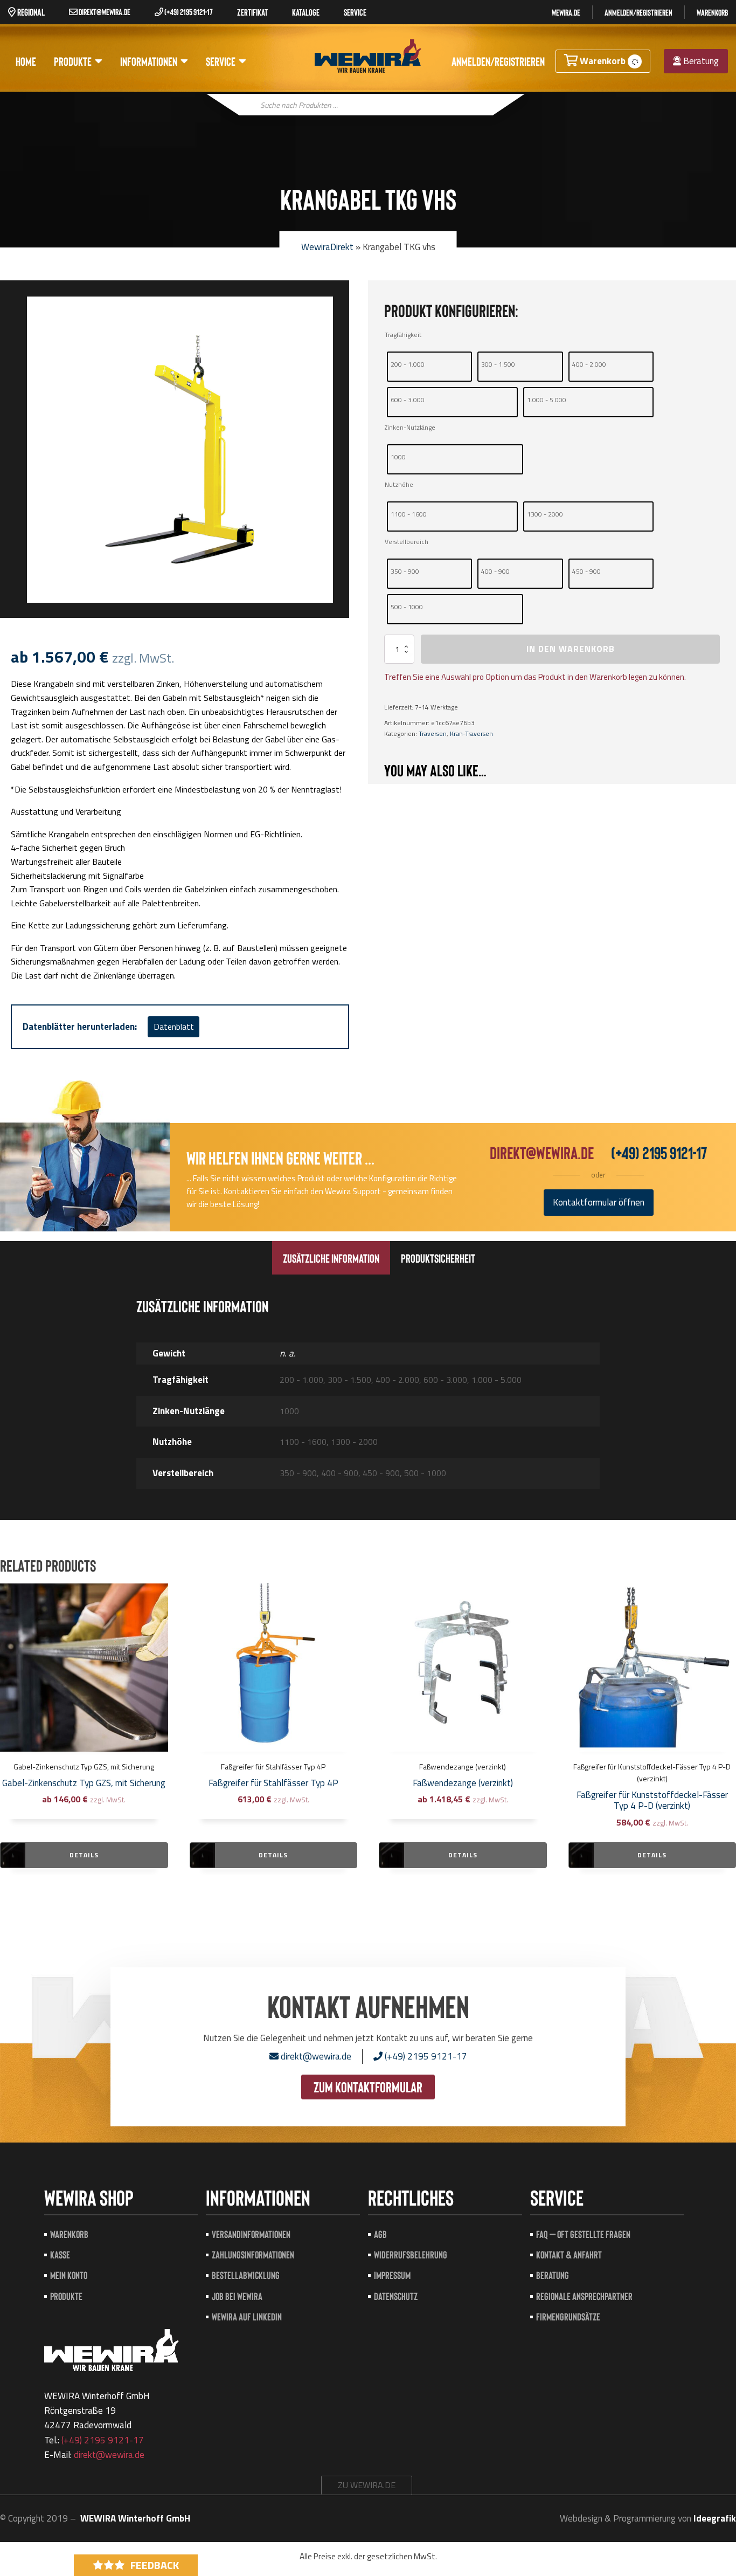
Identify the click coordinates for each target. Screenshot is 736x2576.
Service (221, 61)
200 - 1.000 (408, 364)
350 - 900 (405, 571)
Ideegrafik (715, 2518)
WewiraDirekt (327, 247)
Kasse (60, 2254)
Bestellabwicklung (246, 2275)
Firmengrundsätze (568, 2316)
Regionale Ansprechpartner (584, 2296)
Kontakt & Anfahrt (569, 2254)
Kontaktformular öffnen (599, 1202)
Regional (30, 12)
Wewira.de (566, 12)
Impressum (392, 2275)
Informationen (149, 61)
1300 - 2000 (545, 514)
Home (26, 61)
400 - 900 (495, 571)
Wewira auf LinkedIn (247, 2316)
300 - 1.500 (498, 364)
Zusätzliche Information (331, 1258)
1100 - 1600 (409, 514)
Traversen (433, 733)
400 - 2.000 (589, 364)
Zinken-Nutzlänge (410, 427)
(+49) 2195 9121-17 (188, 12)
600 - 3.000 (408, 400)
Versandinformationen (251, 2234)
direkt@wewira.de (104, 12)
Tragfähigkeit (403, 335)
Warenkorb (712, 12)
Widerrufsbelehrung (411, 2254)
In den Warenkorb (571, 649)
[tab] (331, 1258)
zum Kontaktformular (368, 2086)
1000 (398, 457)
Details (84, 1855)
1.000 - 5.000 (547, 400)
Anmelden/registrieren (638, 12)
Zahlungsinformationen (253, 2254)
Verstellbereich (407, 542)
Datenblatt (174, 1027)
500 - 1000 (407, 607)
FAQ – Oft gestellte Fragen (583, 2234)
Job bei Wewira (237, 2296)
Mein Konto (69, 2275)
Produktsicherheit (438, 1258)
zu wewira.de (367, 2485)
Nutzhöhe (399, 484)
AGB (380, 2234)
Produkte (73, 61)
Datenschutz (396, 2296)
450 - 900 (586, 571)
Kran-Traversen (471, 733)
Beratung (700, 61)
